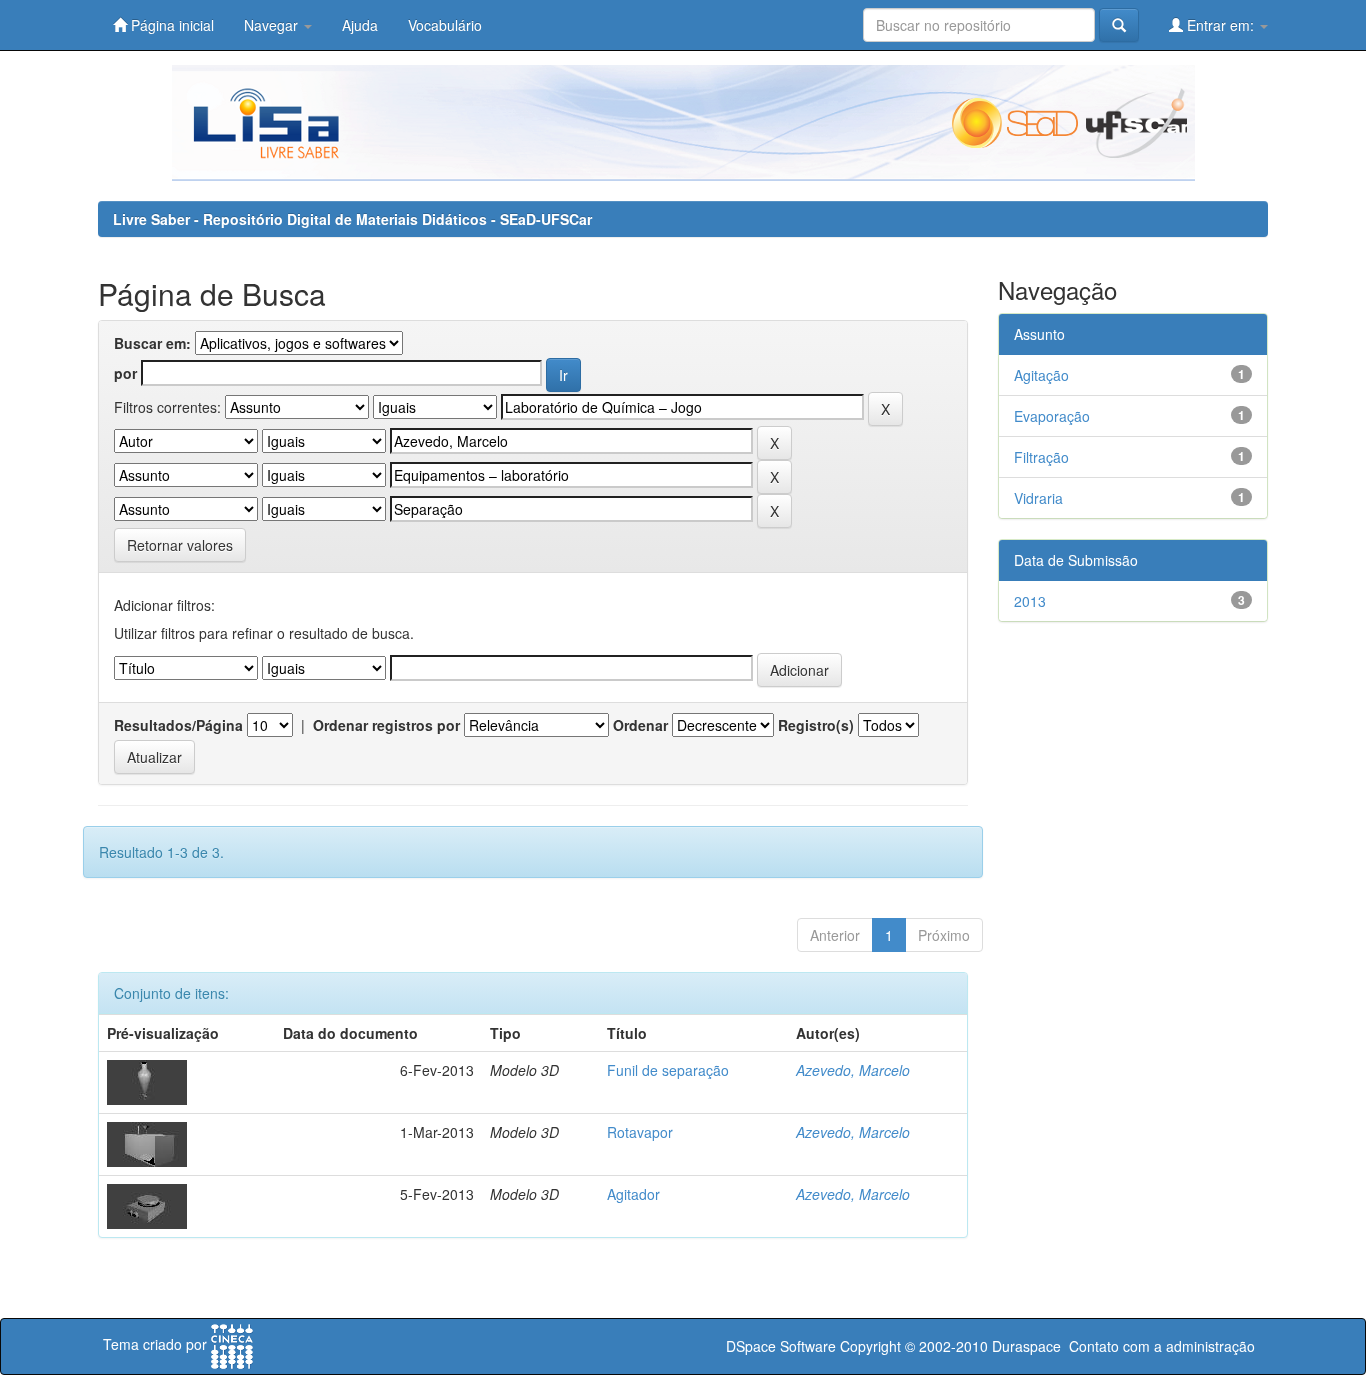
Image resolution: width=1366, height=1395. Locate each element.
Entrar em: (1220, 25)
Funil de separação (668, 1070)
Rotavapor (640, 1132)
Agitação (1041, 375)
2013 (1030, 601)
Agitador (633, 1194)
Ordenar (640, 725)
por (125, 373)
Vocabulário (445, 25)
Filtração (1041, 457)
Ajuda (360, 25)
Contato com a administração (1162, 1346)
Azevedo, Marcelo (853, 1070)
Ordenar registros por (386, 725)
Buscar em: (152, 343)
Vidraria (1038, 498)
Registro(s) (816, 725)
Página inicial (170, 25)
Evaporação (1052, 416)
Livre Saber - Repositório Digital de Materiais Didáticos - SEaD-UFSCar (352, 219)
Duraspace (1026, 1346)
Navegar (273, 25)
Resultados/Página (178, 725)
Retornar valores (180, 545)
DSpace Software (781, 1346)
